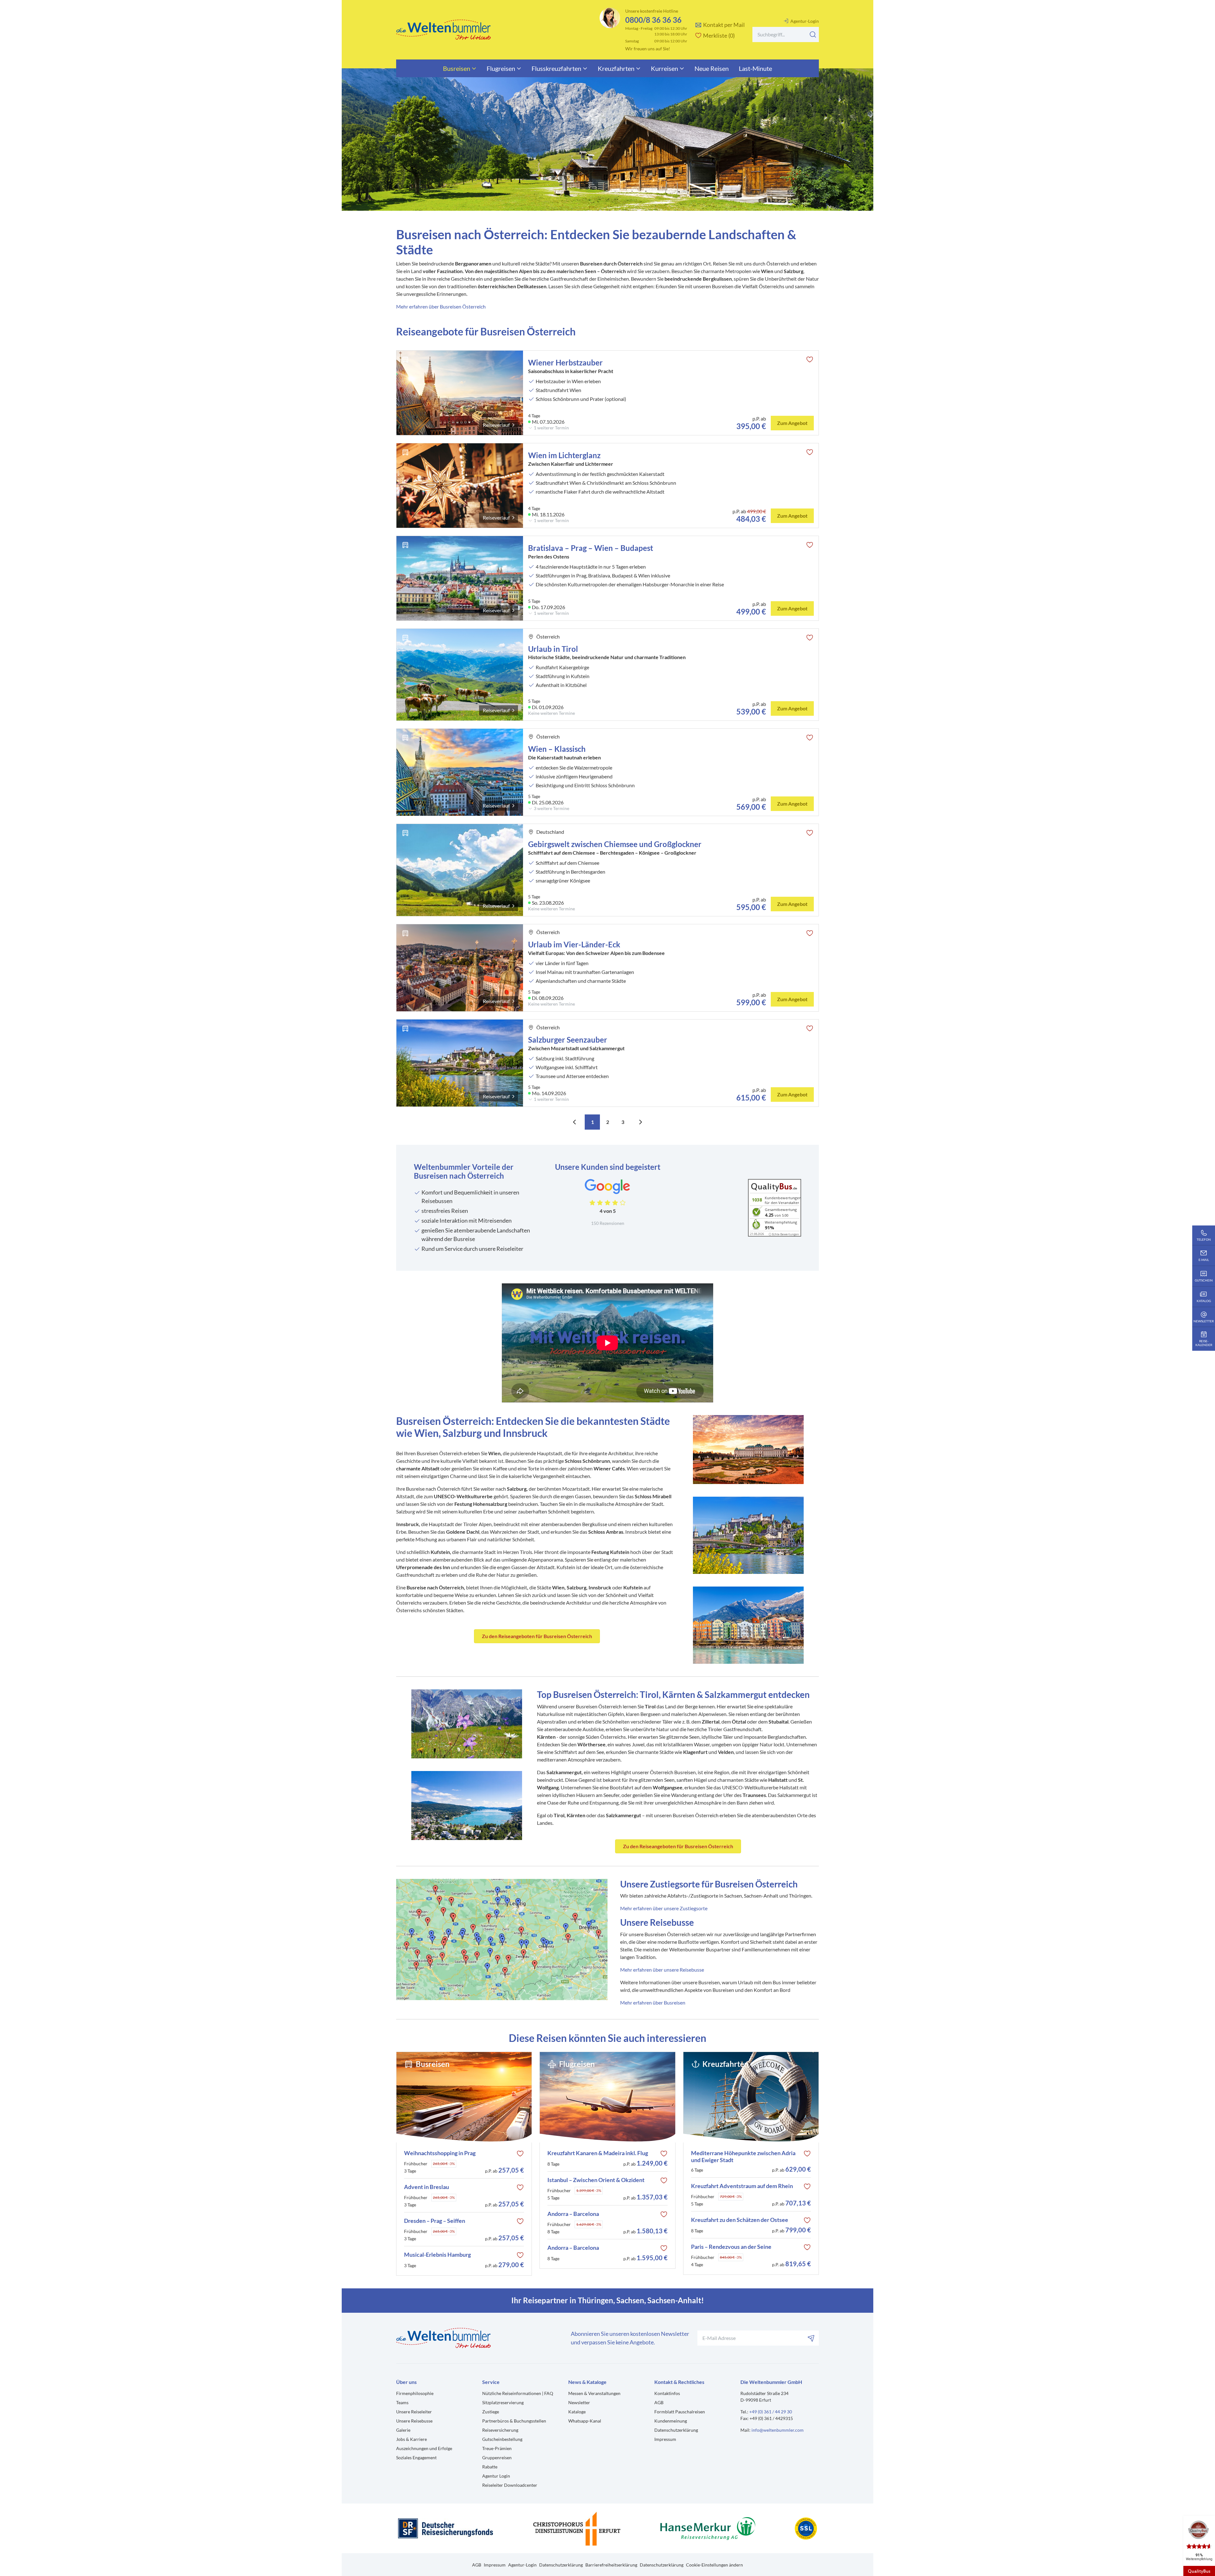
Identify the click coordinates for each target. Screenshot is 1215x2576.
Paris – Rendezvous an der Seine (731, 2247)
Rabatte (490, 2467)
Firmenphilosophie (415, 2393)
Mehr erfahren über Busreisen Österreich (441, 306)
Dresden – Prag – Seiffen (435, 2221)
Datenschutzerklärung (676, 2430)
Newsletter (579, 2402)
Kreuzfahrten (616, 68)
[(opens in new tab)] (502, 1939)
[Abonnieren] (811, 2338)
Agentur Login (496, 2476)
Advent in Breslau (427, 2187)
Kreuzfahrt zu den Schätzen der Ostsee (740, 2220)
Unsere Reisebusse (414, 2421)
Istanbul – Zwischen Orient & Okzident (596, 2180)
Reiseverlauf (496, 425)
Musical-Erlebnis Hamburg (437, 2255)
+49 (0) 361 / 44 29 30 (771, 2412)
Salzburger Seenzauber (568, 1040)
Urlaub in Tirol (553, 649)
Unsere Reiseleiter (414, 2412)
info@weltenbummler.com (778, 2430)
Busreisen (457, 68)
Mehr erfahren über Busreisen (653, 2002)
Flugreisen (501, 68)
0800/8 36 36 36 (653, 20)
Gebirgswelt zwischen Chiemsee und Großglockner (615, 844)
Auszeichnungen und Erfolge (424, 2448)
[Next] (640, 1122)
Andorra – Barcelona (573, 2214)
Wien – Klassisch (557, 749)
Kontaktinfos (667, 2393)
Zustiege (491, 2412)
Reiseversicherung (500, 2430)
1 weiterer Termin (551, 428)
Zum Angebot (792, 423)
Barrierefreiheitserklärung (611, 2565)
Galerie (403, 2430)
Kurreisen (664, 68)
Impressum (665, 2439)
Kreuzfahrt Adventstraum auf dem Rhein (742, 2186)
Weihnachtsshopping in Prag (440, 2153)
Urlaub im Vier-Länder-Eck (574, 944)
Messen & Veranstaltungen (594, 2393)
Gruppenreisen (497, 2457)
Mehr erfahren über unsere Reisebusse (662, 1970)
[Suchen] (813, 34)
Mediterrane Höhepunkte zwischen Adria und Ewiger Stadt (743, 2157)
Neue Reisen (712, 68)
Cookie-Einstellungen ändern (714, 2565)
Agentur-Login (805, 21)
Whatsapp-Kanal (585, 2421)
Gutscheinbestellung (502, 2439)
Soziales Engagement (416, 2457)
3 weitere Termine (551, 808)
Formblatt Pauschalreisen (680, 2412)
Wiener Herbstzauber (565, 362)
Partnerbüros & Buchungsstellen (514, 2421)
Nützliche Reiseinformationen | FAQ (518, 2393)
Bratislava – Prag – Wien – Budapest (591, 548)
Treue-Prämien (497, 2448)
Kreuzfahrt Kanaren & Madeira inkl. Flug (598, 2153)
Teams (402, 2402)
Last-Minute (755, 68)
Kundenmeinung (671, 2421)
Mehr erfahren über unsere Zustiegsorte (664, 1908)
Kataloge (577, 2412)
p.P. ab (505, 2170)
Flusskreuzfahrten (556, 68)
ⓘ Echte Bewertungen (784, 1234)
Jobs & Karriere (411, 2439)
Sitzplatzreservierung (503, 2402)
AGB (659, 2402)
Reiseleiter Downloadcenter (510, 2485)
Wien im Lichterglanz (564, 455)
